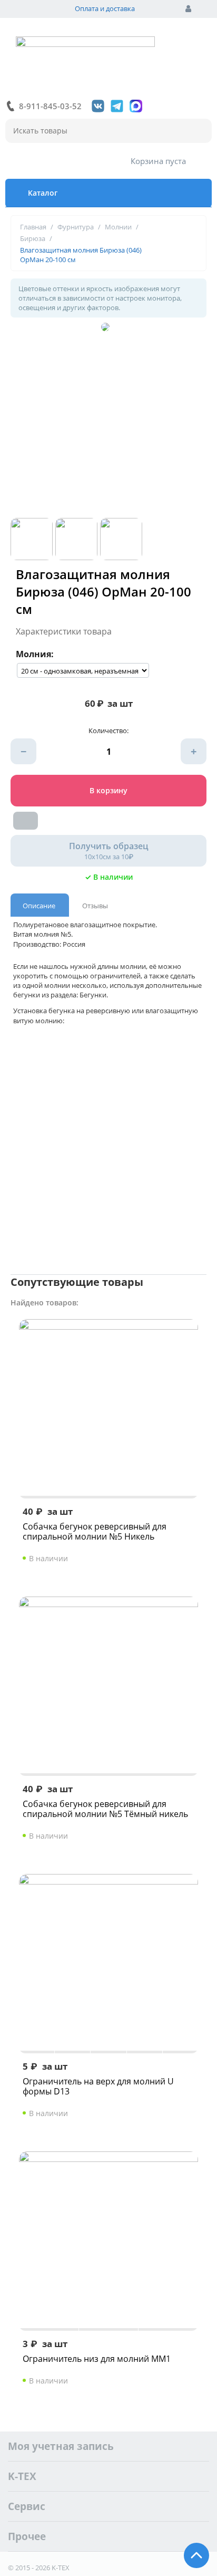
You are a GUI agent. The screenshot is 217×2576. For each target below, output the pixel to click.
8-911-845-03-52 (50, 106)
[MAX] (136, 106)
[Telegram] (117, 106)
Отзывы (95, 906)
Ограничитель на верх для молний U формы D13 (98, 2087)
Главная (33, 227)
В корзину (108, 790)
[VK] (98, 106)
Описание (39, 906)
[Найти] (199, 131)
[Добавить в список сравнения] (26, 821)
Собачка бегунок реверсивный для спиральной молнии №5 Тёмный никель (105, 1809)
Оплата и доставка (105, 8)
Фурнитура (76, 227)
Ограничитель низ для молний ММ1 (97, 2359)
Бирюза (33, 238)
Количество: (108, 730)
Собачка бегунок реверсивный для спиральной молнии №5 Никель (95, 1532)
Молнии (118, 227)
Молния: (35, 654)
